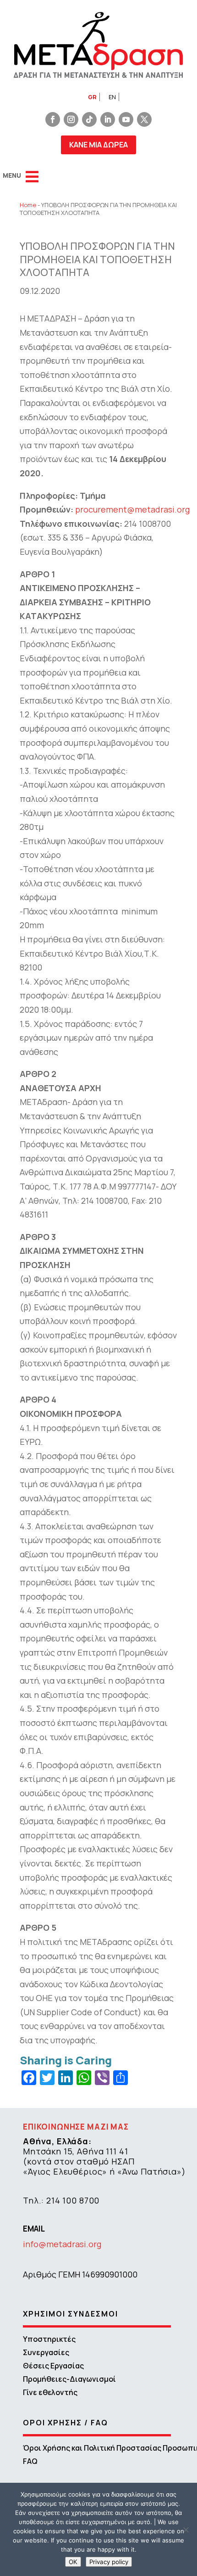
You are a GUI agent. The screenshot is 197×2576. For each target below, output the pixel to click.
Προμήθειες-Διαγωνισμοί (69, 2379)
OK (73, 2562)
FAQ (30, 2461)
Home (28, 205)
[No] (186, 2530)
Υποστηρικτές (49, 2339)
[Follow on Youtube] (126, 119)
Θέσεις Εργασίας (53, 2366)
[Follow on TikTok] (89, 119)
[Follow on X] (144, 119)
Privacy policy (109, 2562)
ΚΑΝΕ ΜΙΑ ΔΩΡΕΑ (98, 145)
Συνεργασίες (46, 2352)
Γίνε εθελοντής (50, 2392)
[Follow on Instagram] (71, 119)
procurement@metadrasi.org (132, 509)
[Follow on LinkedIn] (108, 119)
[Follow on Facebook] (53, 119)
